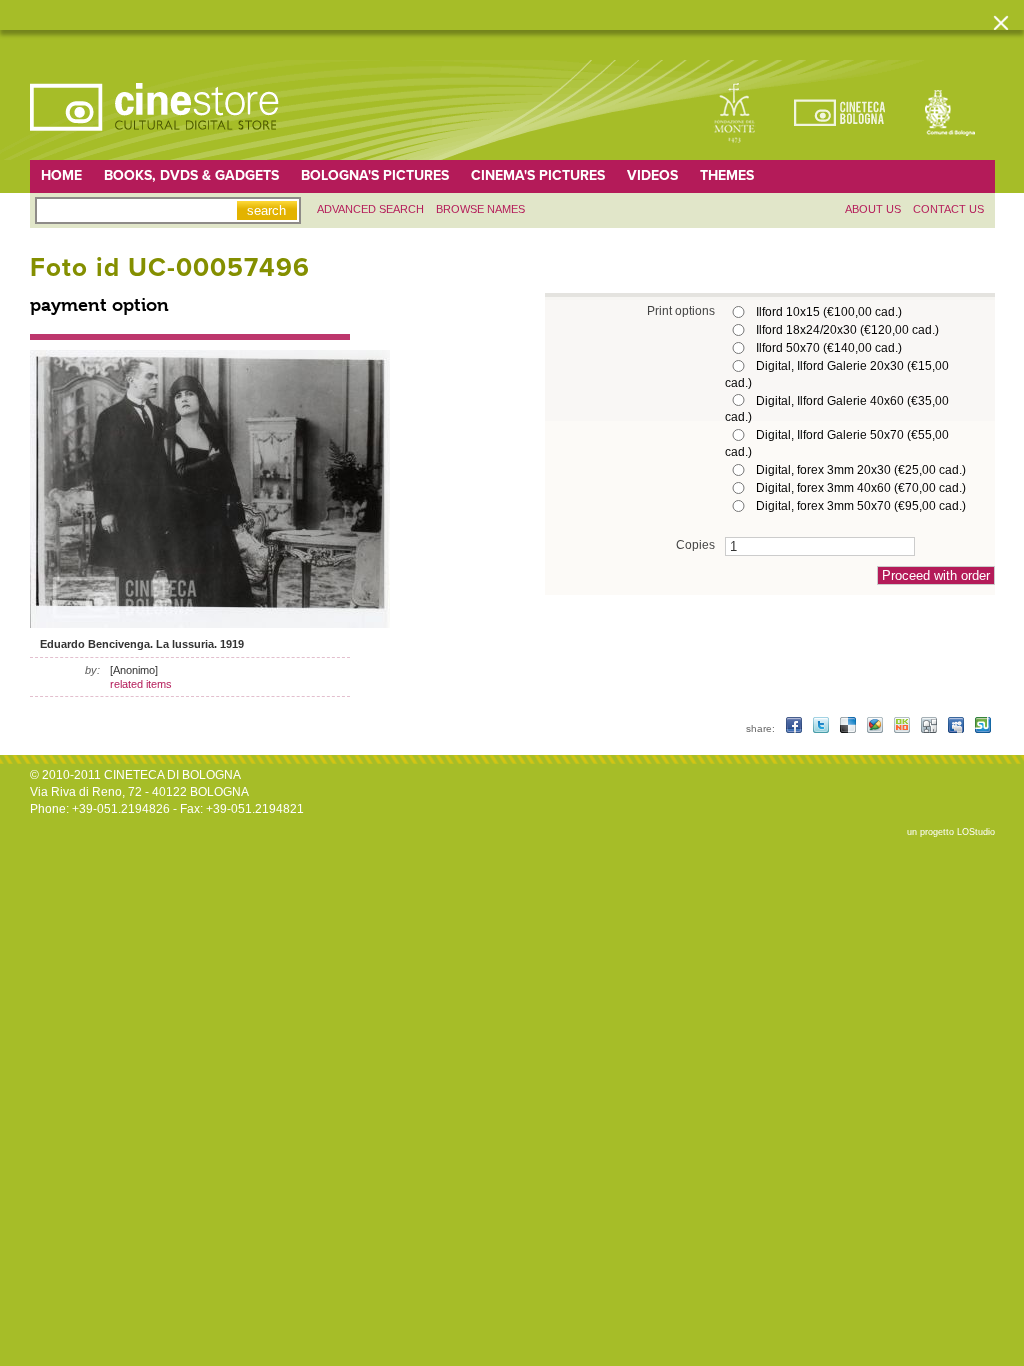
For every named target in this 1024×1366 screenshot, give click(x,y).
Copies (695, 544)
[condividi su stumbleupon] (983, 728)
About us (873, 209)
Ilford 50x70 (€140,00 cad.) (829, 348)
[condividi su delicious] (849, 728)
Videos (652, 175)
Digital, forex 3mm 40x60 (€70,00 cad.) (861, 488)
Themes (727, 175)
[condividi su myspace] (957, 728)
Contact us (948, 209)
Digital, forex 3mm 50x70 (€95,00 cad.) (861, 506)
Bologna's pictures (375, 175)
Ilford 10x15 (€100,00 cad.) (829, 312)
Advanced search (370, 209)
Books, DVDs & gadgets (191, 175)
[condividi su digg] (930, 728)
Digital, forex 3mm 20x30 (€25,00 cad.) (861, 470)
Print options (681, 310)
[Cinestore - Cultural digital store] (156, 141)
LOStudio (976, 832)
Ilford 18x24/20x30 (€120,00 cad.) (847, 330)
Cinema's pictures (538, 175)
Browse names (480, 209)
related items (141, 684)
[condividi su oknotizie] (903, 728)
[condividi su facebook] (795, 728)
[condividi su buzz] (876, 728)
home (61, 175)
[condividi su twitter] (822, 728)
